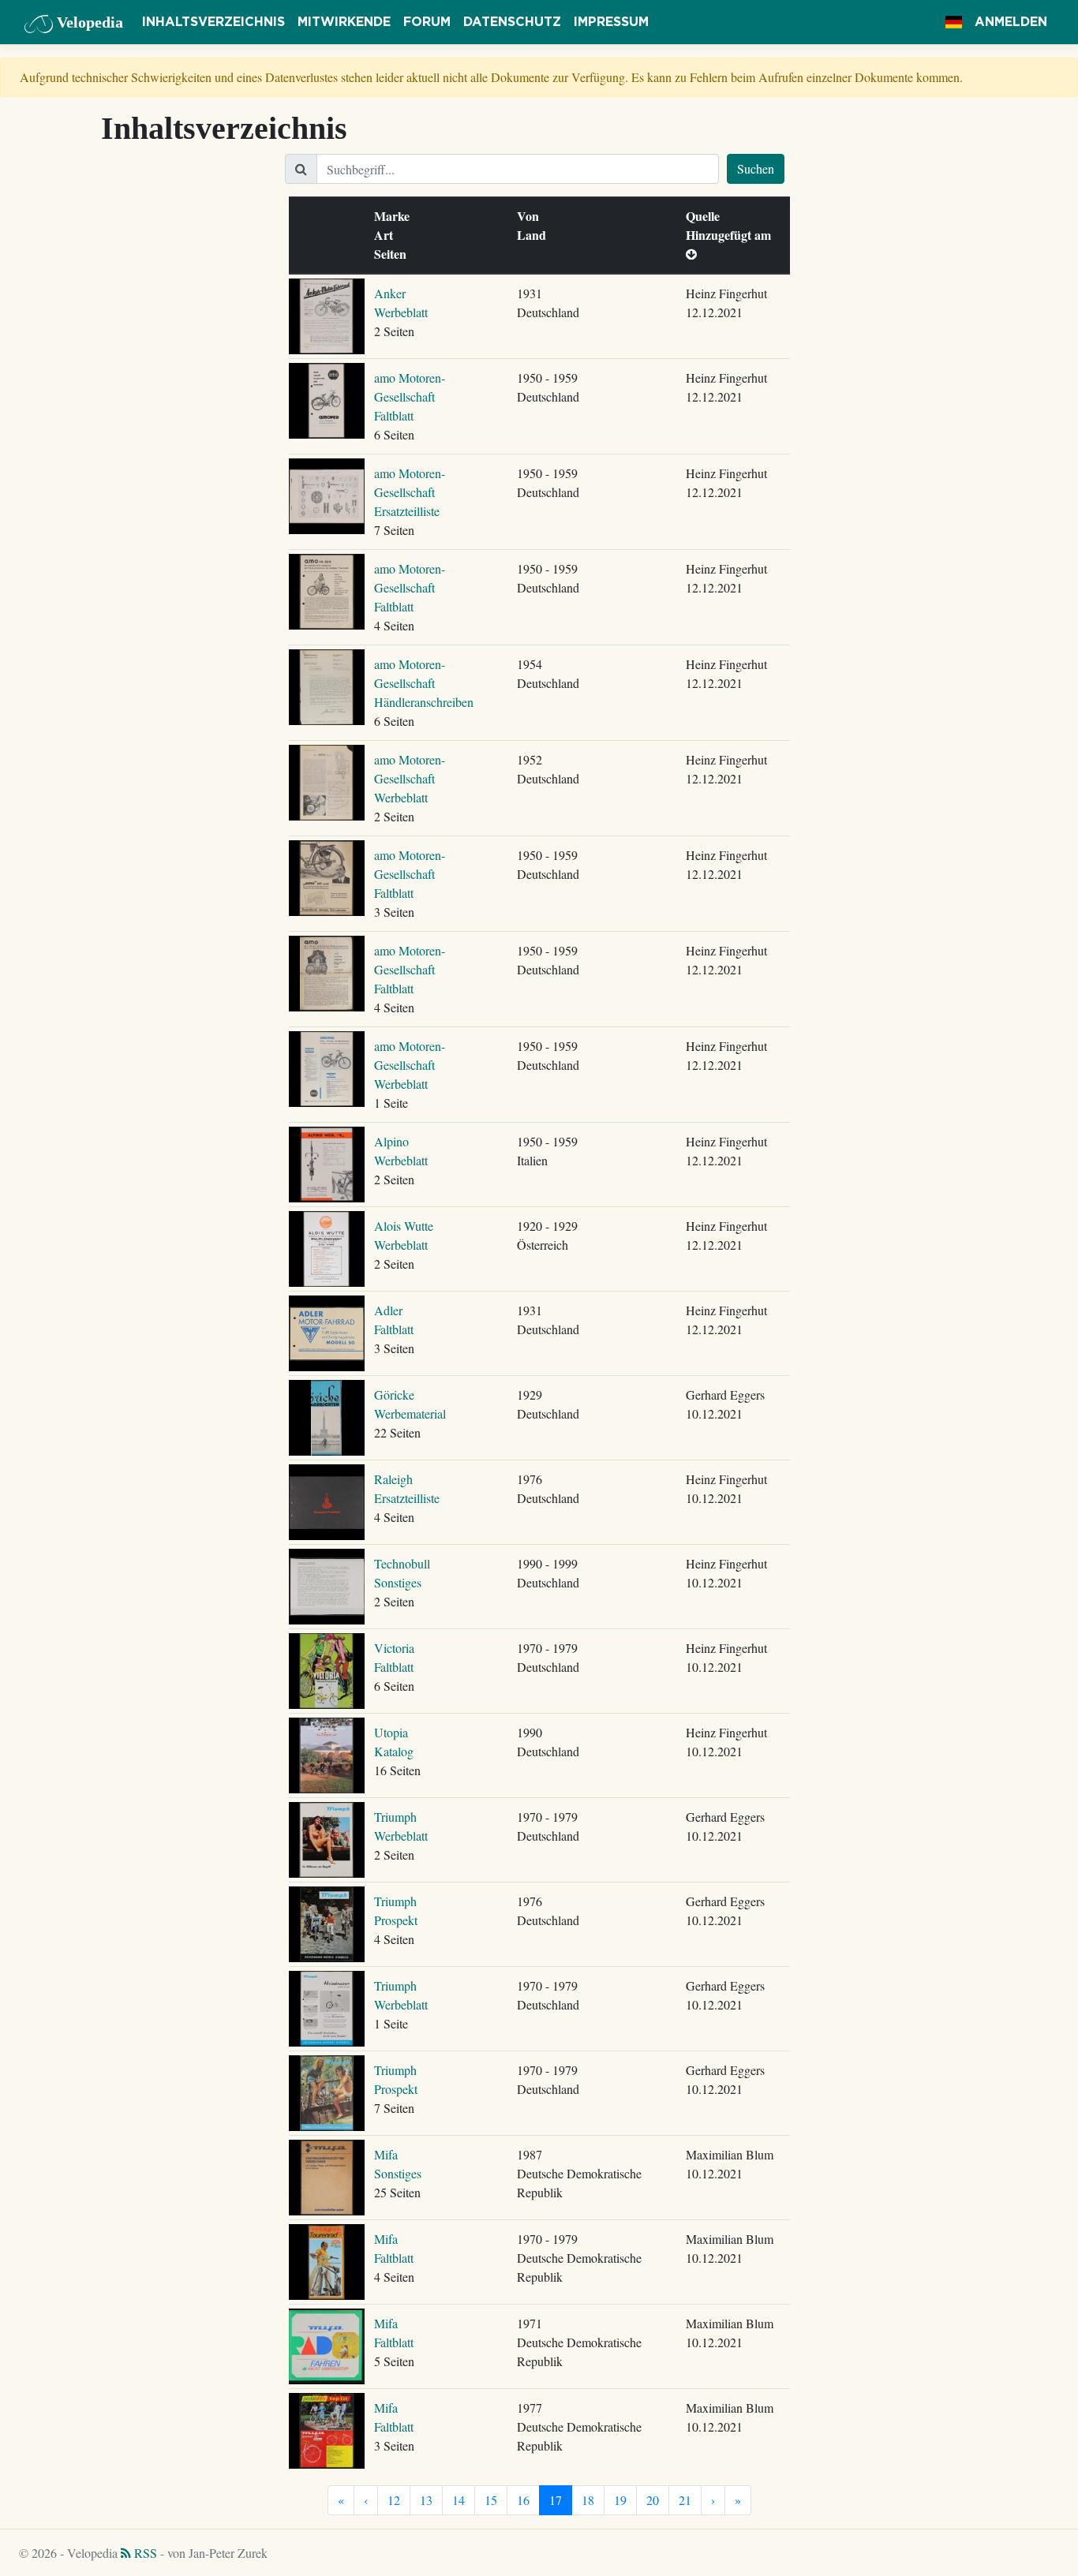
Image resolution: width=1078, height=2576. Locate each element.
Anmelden (1011, 22)
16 (523, 2500)
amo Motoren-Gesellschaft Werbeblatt (410, 778)
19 (620, 2500)
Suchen (756, 168)
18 (588, 2500)
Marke (395, 216)
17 (556, 2500)
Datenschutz (512, 22)
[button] (954, 22)
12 (394, 2500)
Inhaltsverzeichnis (213, 22)
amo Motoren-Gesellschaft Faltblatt (410, 396)
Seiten (394, 254)
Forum (427, 22)
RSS (144, 2553)
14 (459, 2500)
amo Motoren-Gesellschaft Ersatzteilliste (410, 492)
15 (491, 2500)
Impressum (611, 22)
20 (653, 2500)
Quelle (706, 216)
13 (426, 2500)
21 (685, 2500)
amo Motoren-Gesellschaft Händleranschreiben (424, 683)
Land (535, 235)
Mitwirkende (344, 22)
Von (532, 216)
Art (387, 235)
